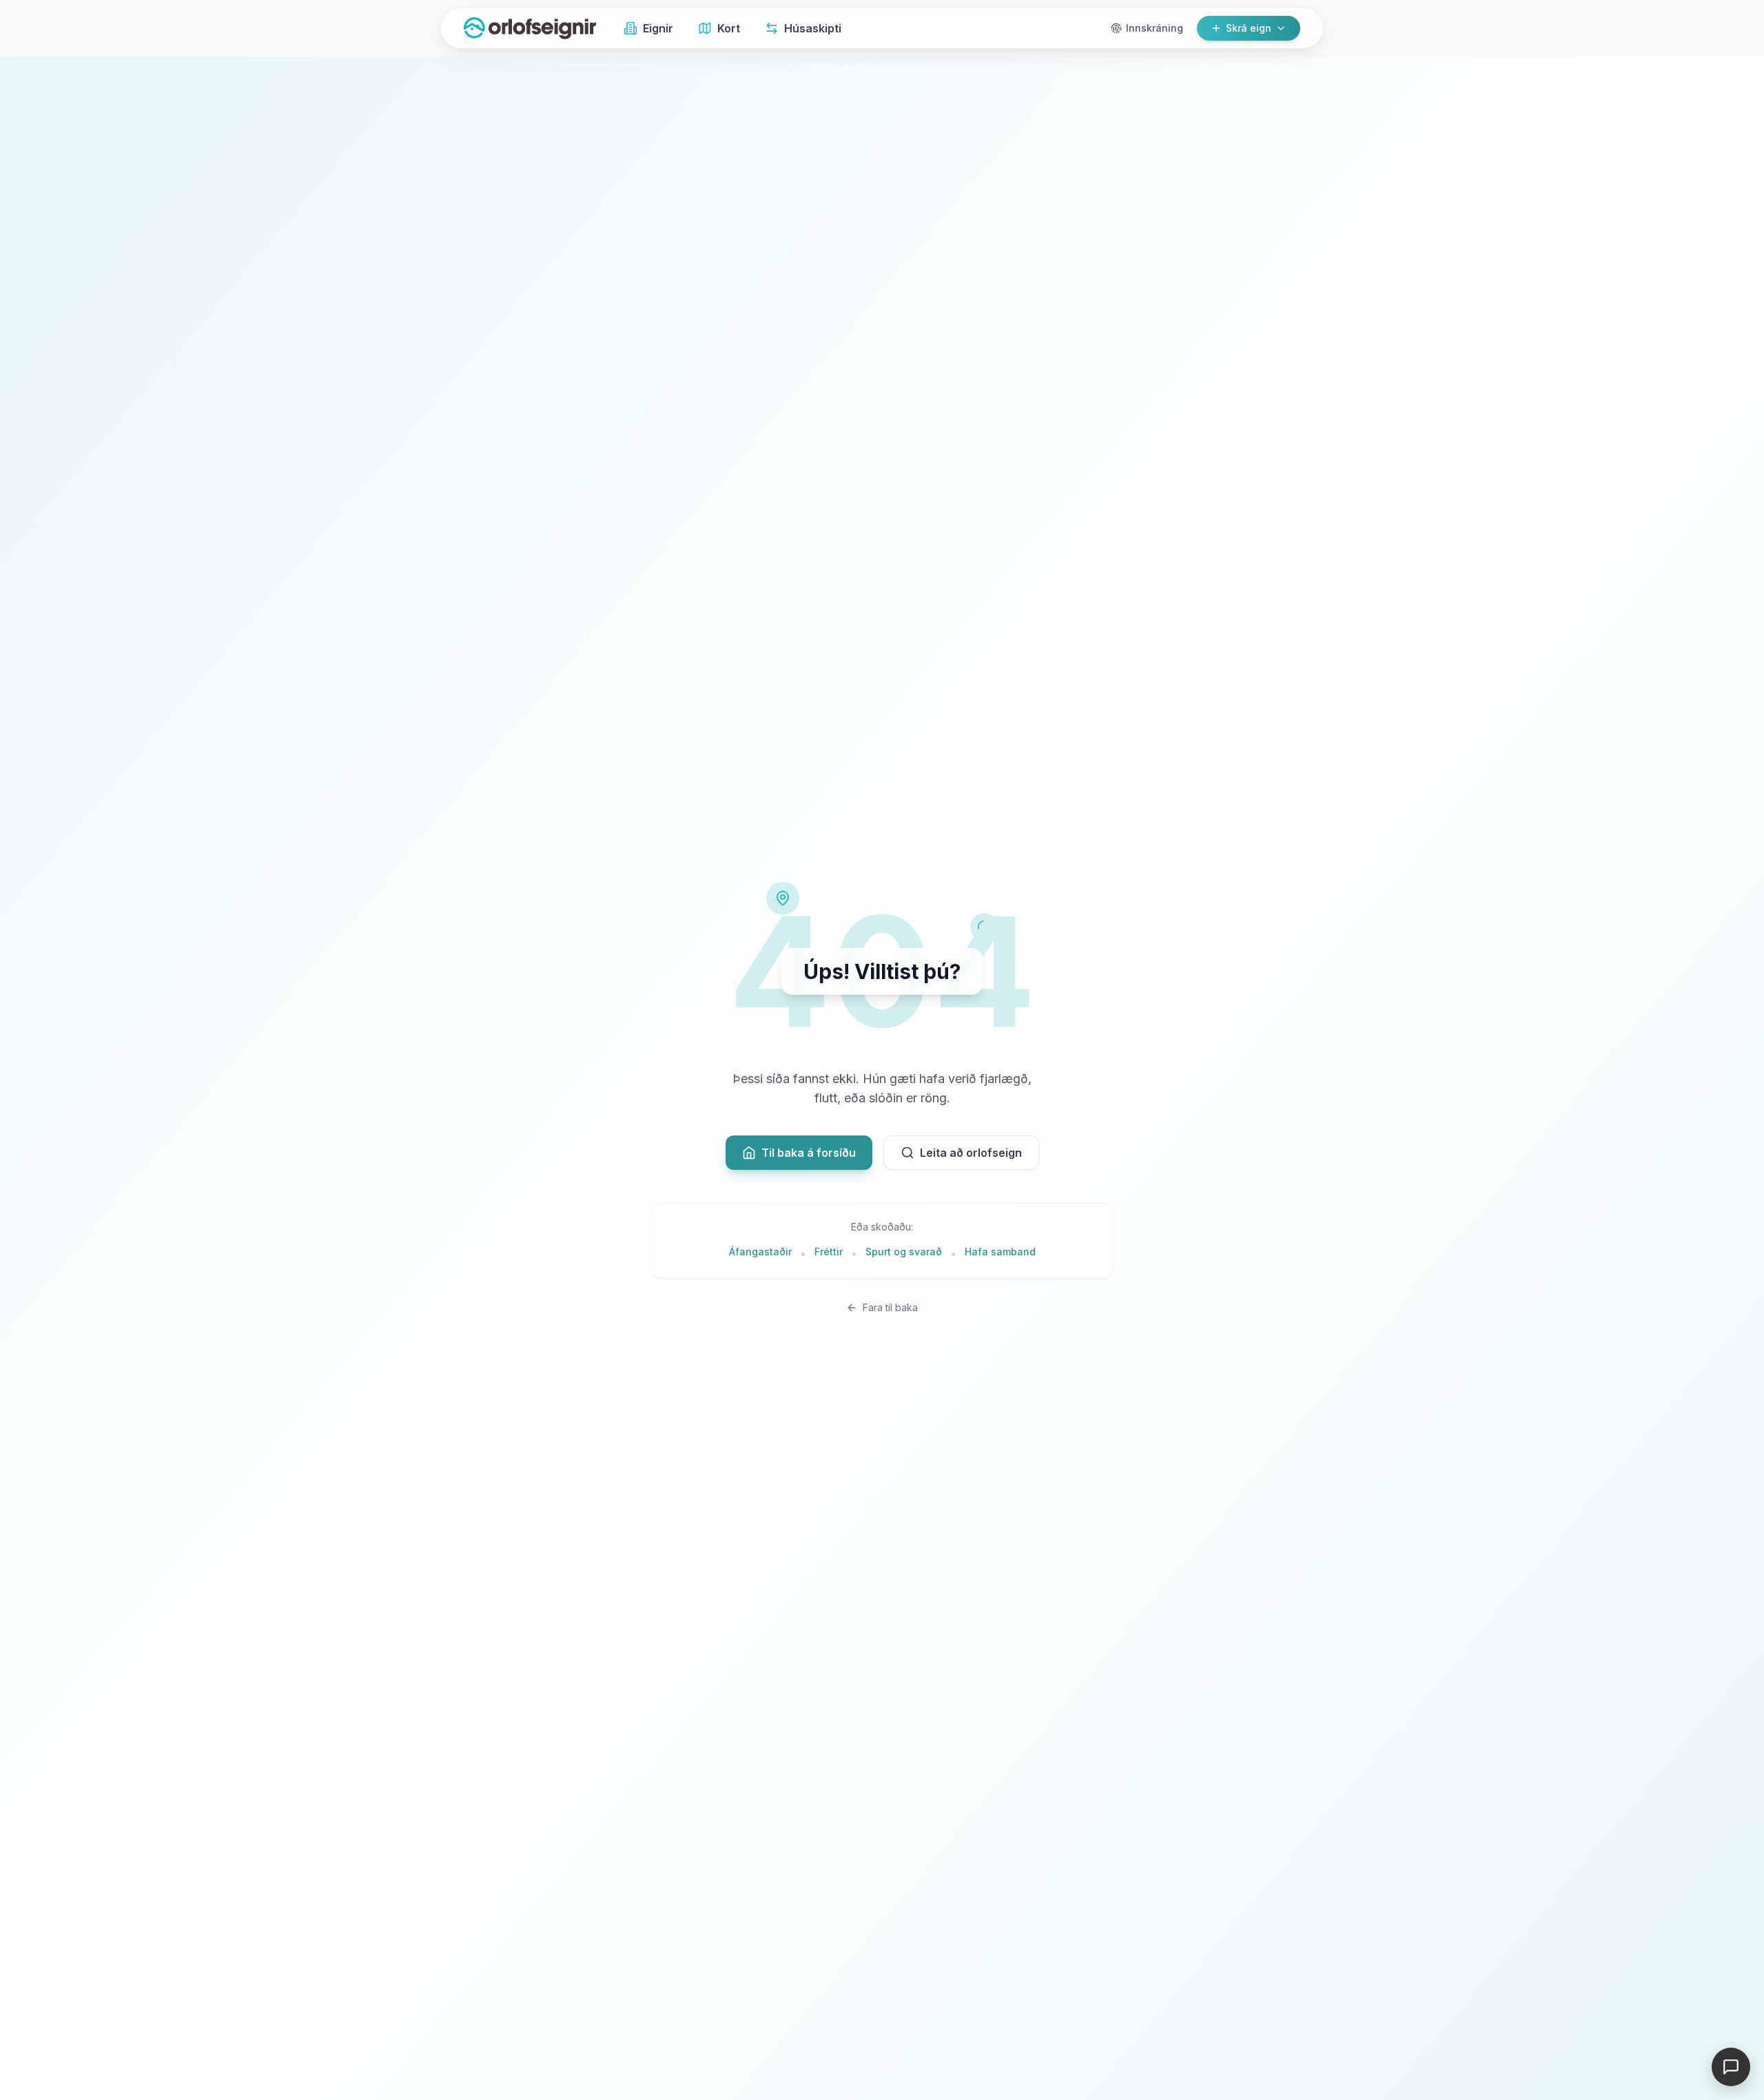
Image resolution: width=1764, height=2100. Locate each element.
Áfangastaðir (760, 1252)
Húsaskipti (813, 28)
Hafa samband (1000, 1252)
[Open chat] (1731, 2067)
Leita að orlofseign (971, 1153)
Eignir (658, 28)
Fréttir (829, 1252)
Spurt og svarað (904, 1252)
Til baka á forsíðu (809, 1153)
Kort (729, 28)
